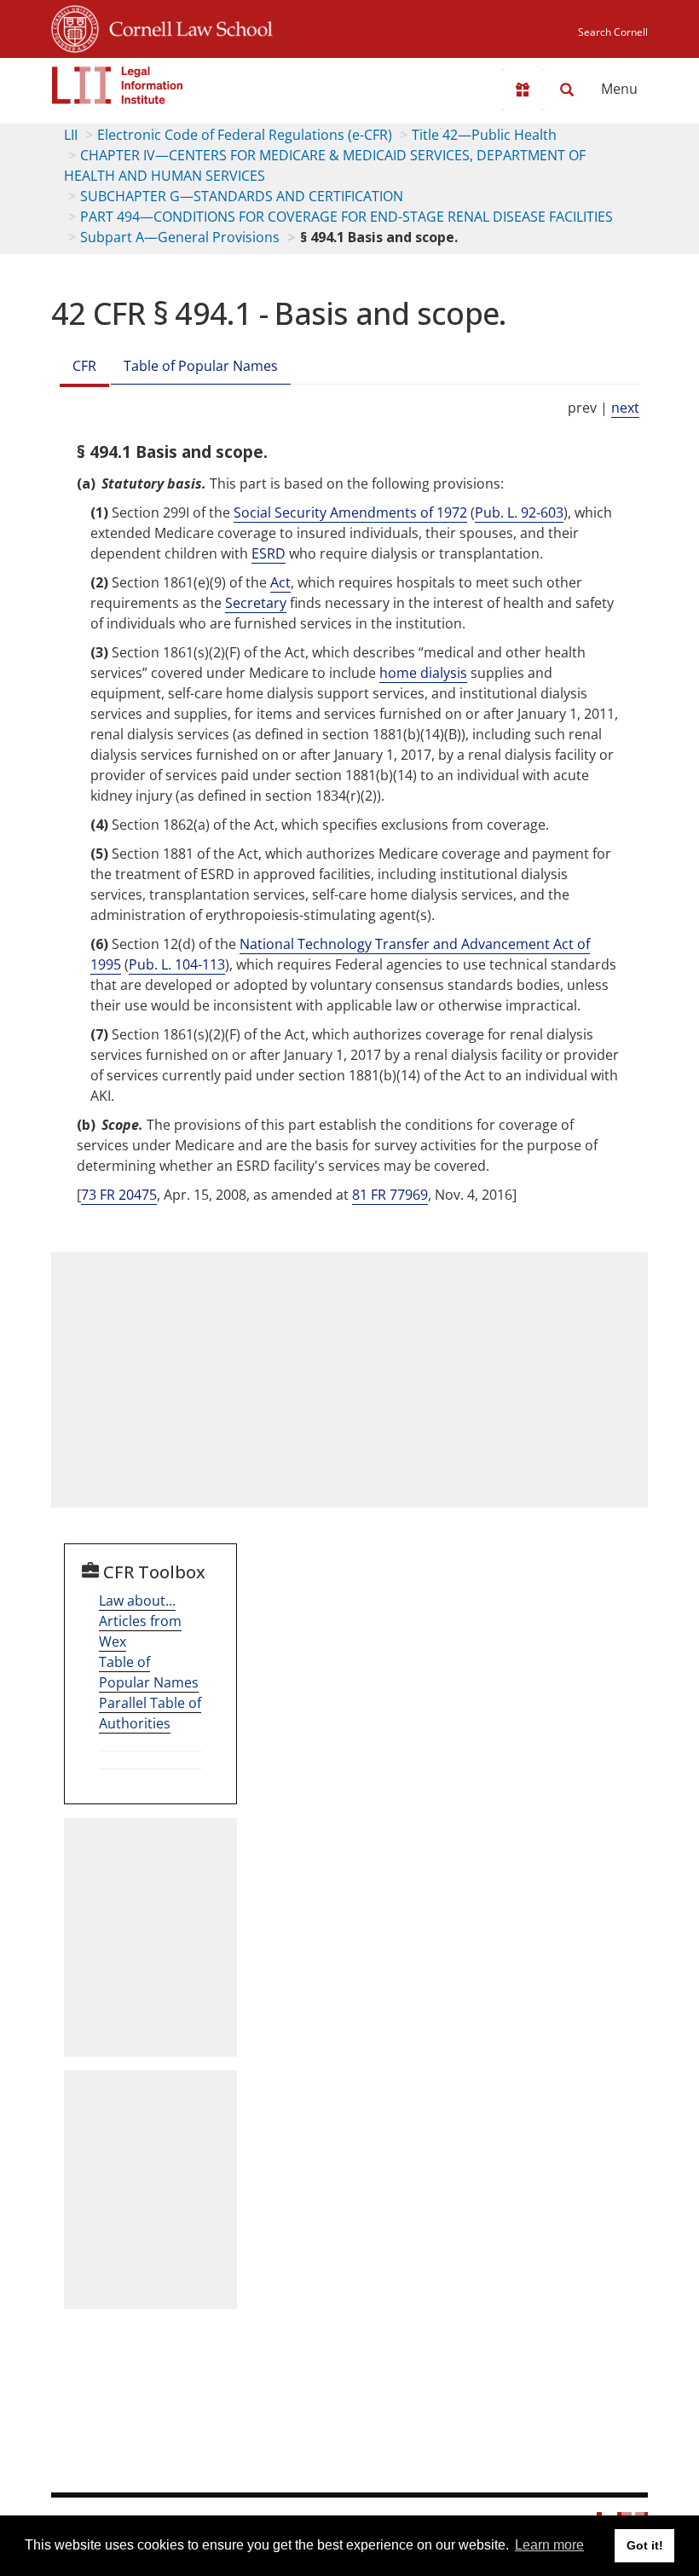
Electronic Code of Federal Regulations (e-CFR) (245, 135)
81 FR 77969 (390, 1195)
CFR (84, 366)
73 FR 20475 (119, 1195)
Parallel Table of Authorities (150, 1713)
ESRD (269, 553)
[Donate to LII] (523, 90)
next (625, 408)
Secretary (256, 603)
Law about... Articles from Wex (140, 1621)
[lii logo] (118, 85)
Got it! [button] (645, 2545)
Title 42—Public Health (484, 135)
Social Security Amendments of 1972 (350, 512)
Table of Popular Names (201, 366)
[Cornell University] (75, 26)
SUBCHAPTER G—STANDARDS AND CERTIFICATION (242, 196)
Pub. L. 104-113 (177, 964)
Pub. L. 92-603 (519, 512)
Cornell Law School (186, 26)
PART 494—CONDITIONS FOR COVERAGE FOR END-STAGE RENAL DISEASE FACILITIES (347, 217)
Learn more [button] (549, 2545)
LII (71, 135)
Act (280, 582)
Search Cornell (613, 32)
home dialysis (423, 673)
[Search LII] (567, 90)
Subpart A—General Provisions (180, 237)
